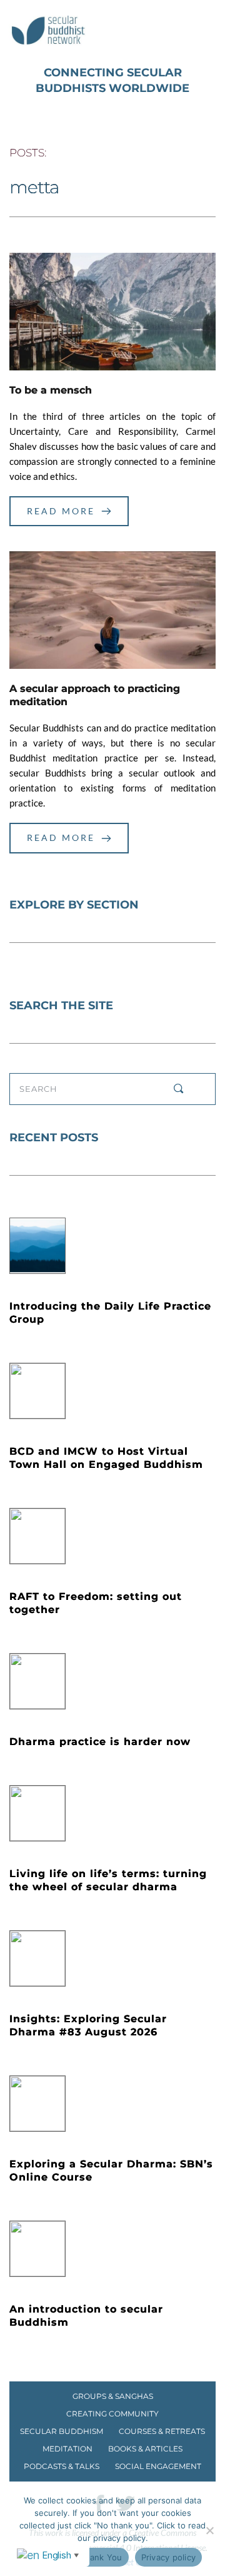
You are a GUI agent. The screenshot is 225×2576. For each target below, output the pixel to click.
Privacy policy (169, 2557)
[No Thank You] (209, 2530)
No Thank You (94, 2557)
